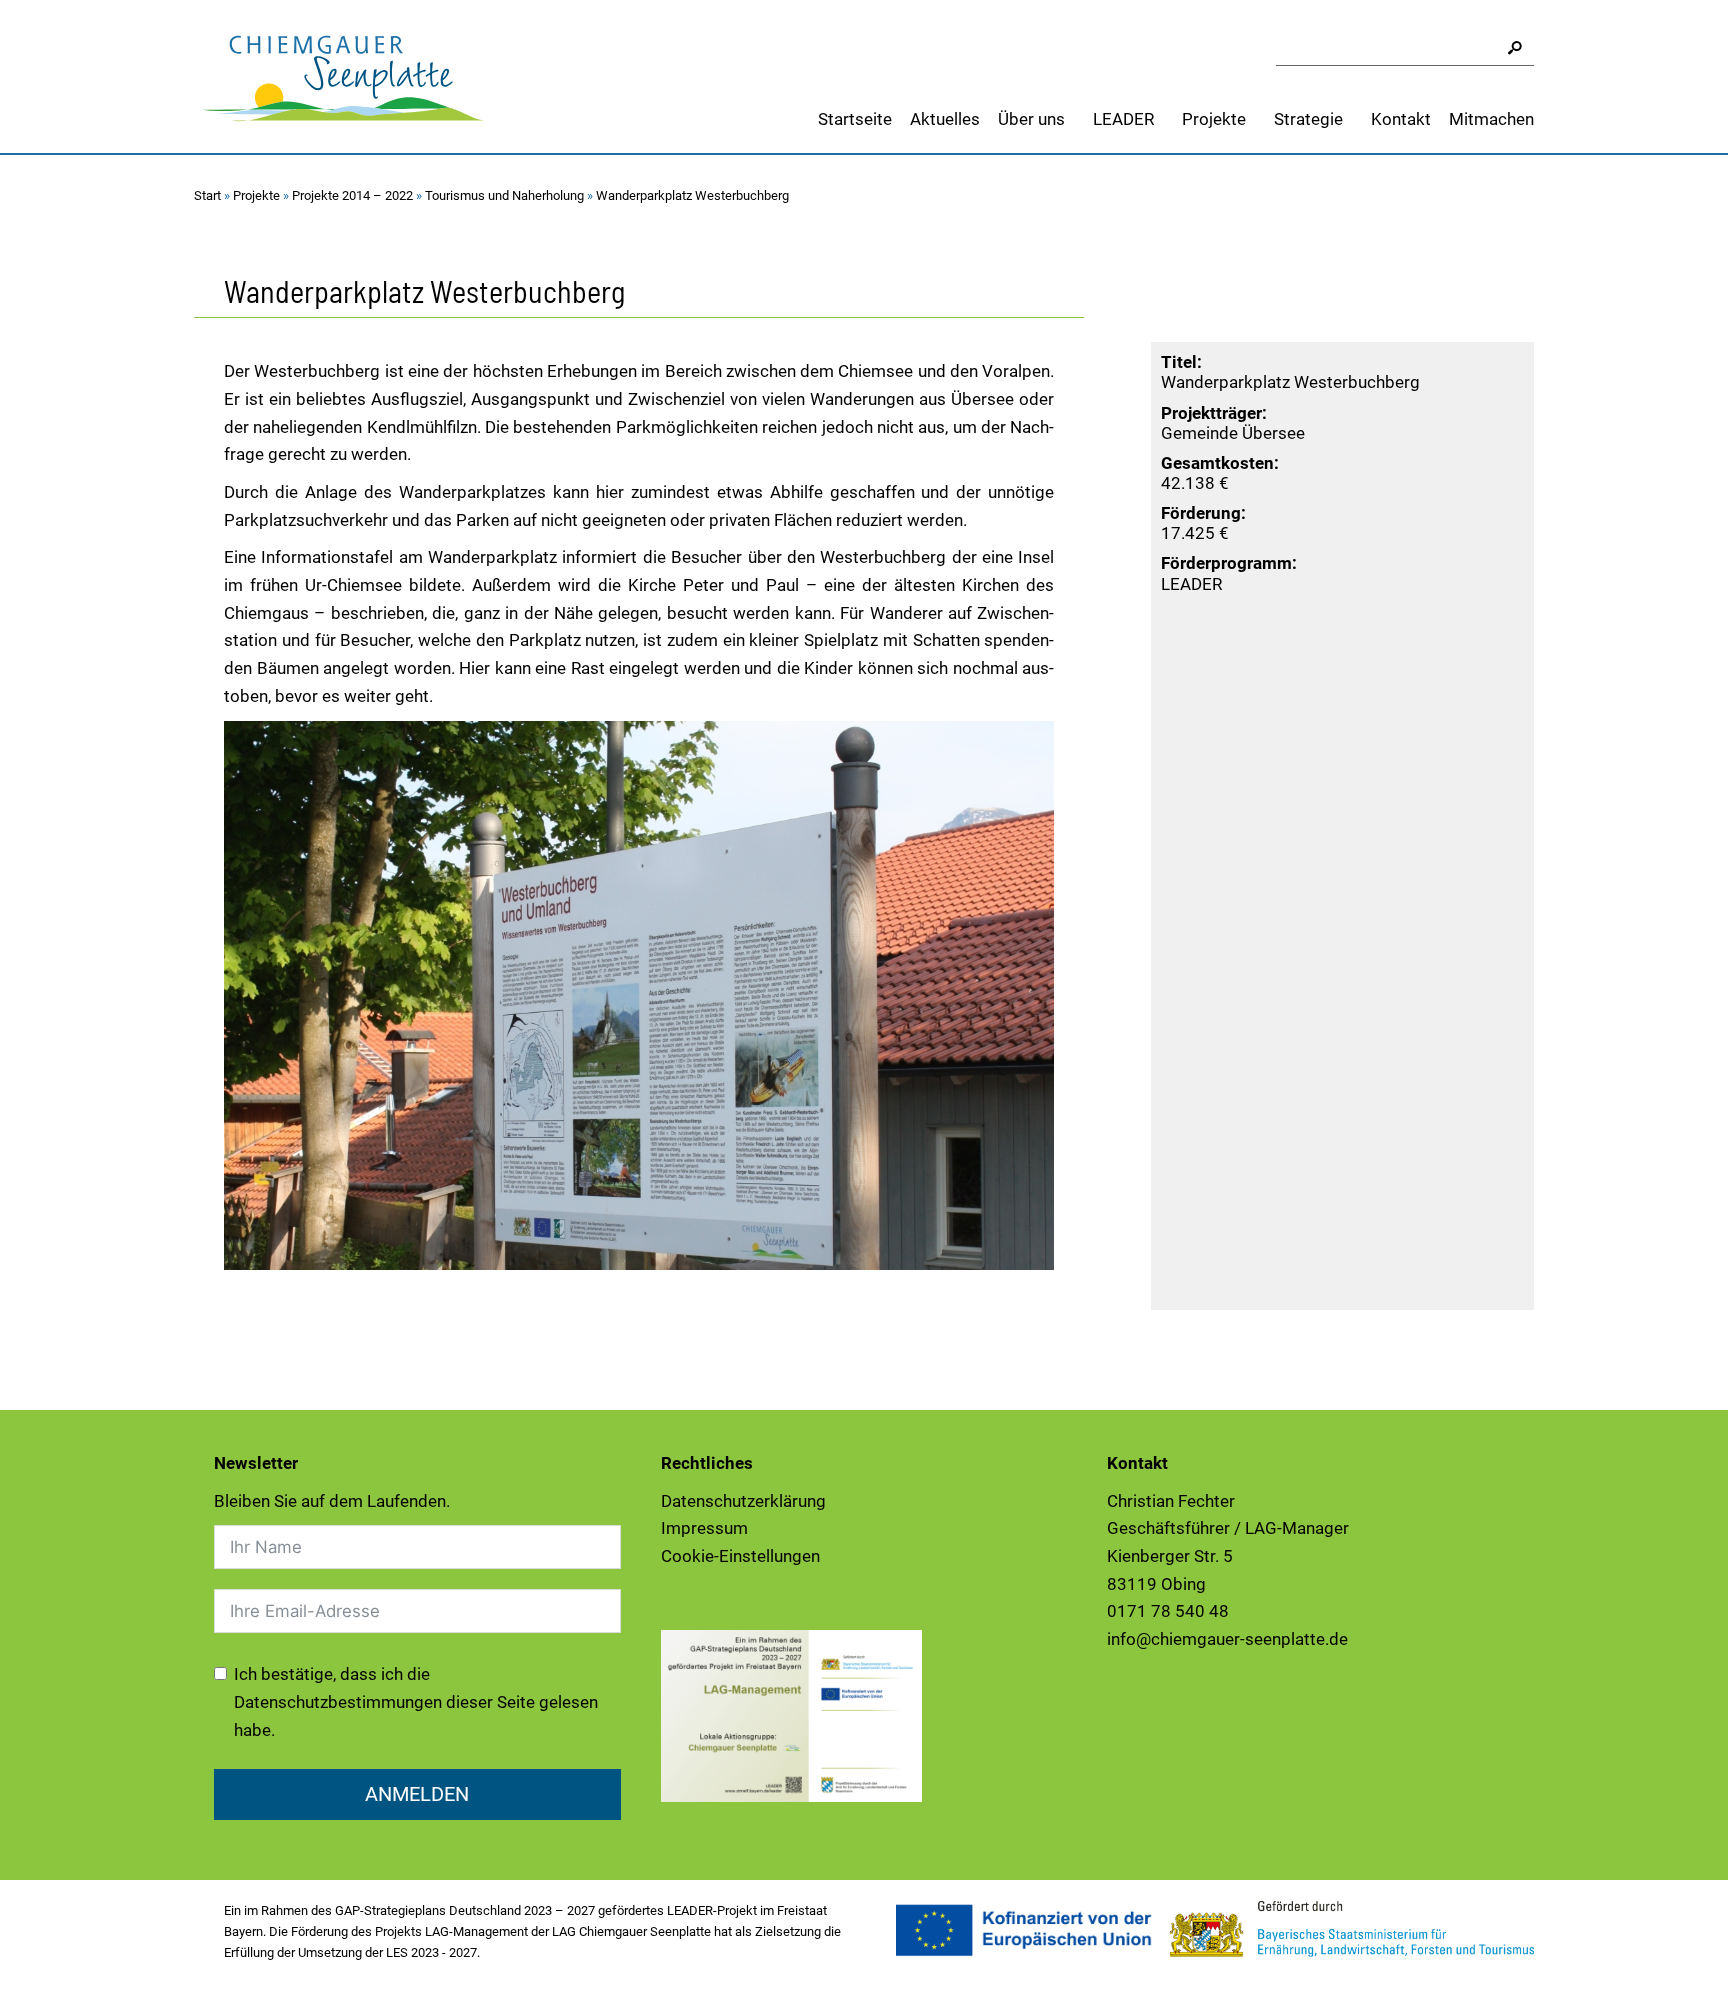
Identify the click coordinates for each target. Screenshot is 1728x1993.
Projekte (1214, 119)
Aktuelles (945, 119)
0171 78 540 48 (1168, 1611)
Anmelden (417, 1794)
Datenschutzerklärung (743, 1501)
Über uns (1031, 119)
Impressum (704, 1528)
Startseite (855, 119)
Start (207, 195)
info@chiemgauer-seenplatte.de (1227, 1639)
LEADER (1123, 119)
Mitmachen (1491, 119)
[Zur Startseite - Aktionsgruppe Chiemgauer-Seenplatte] (344, 75)
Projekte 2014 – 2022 (352, 195)
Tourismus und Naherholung (504, 195)
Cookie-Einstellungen (740, 1556)
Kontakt (1401, 119)
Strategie (1308, 119)
